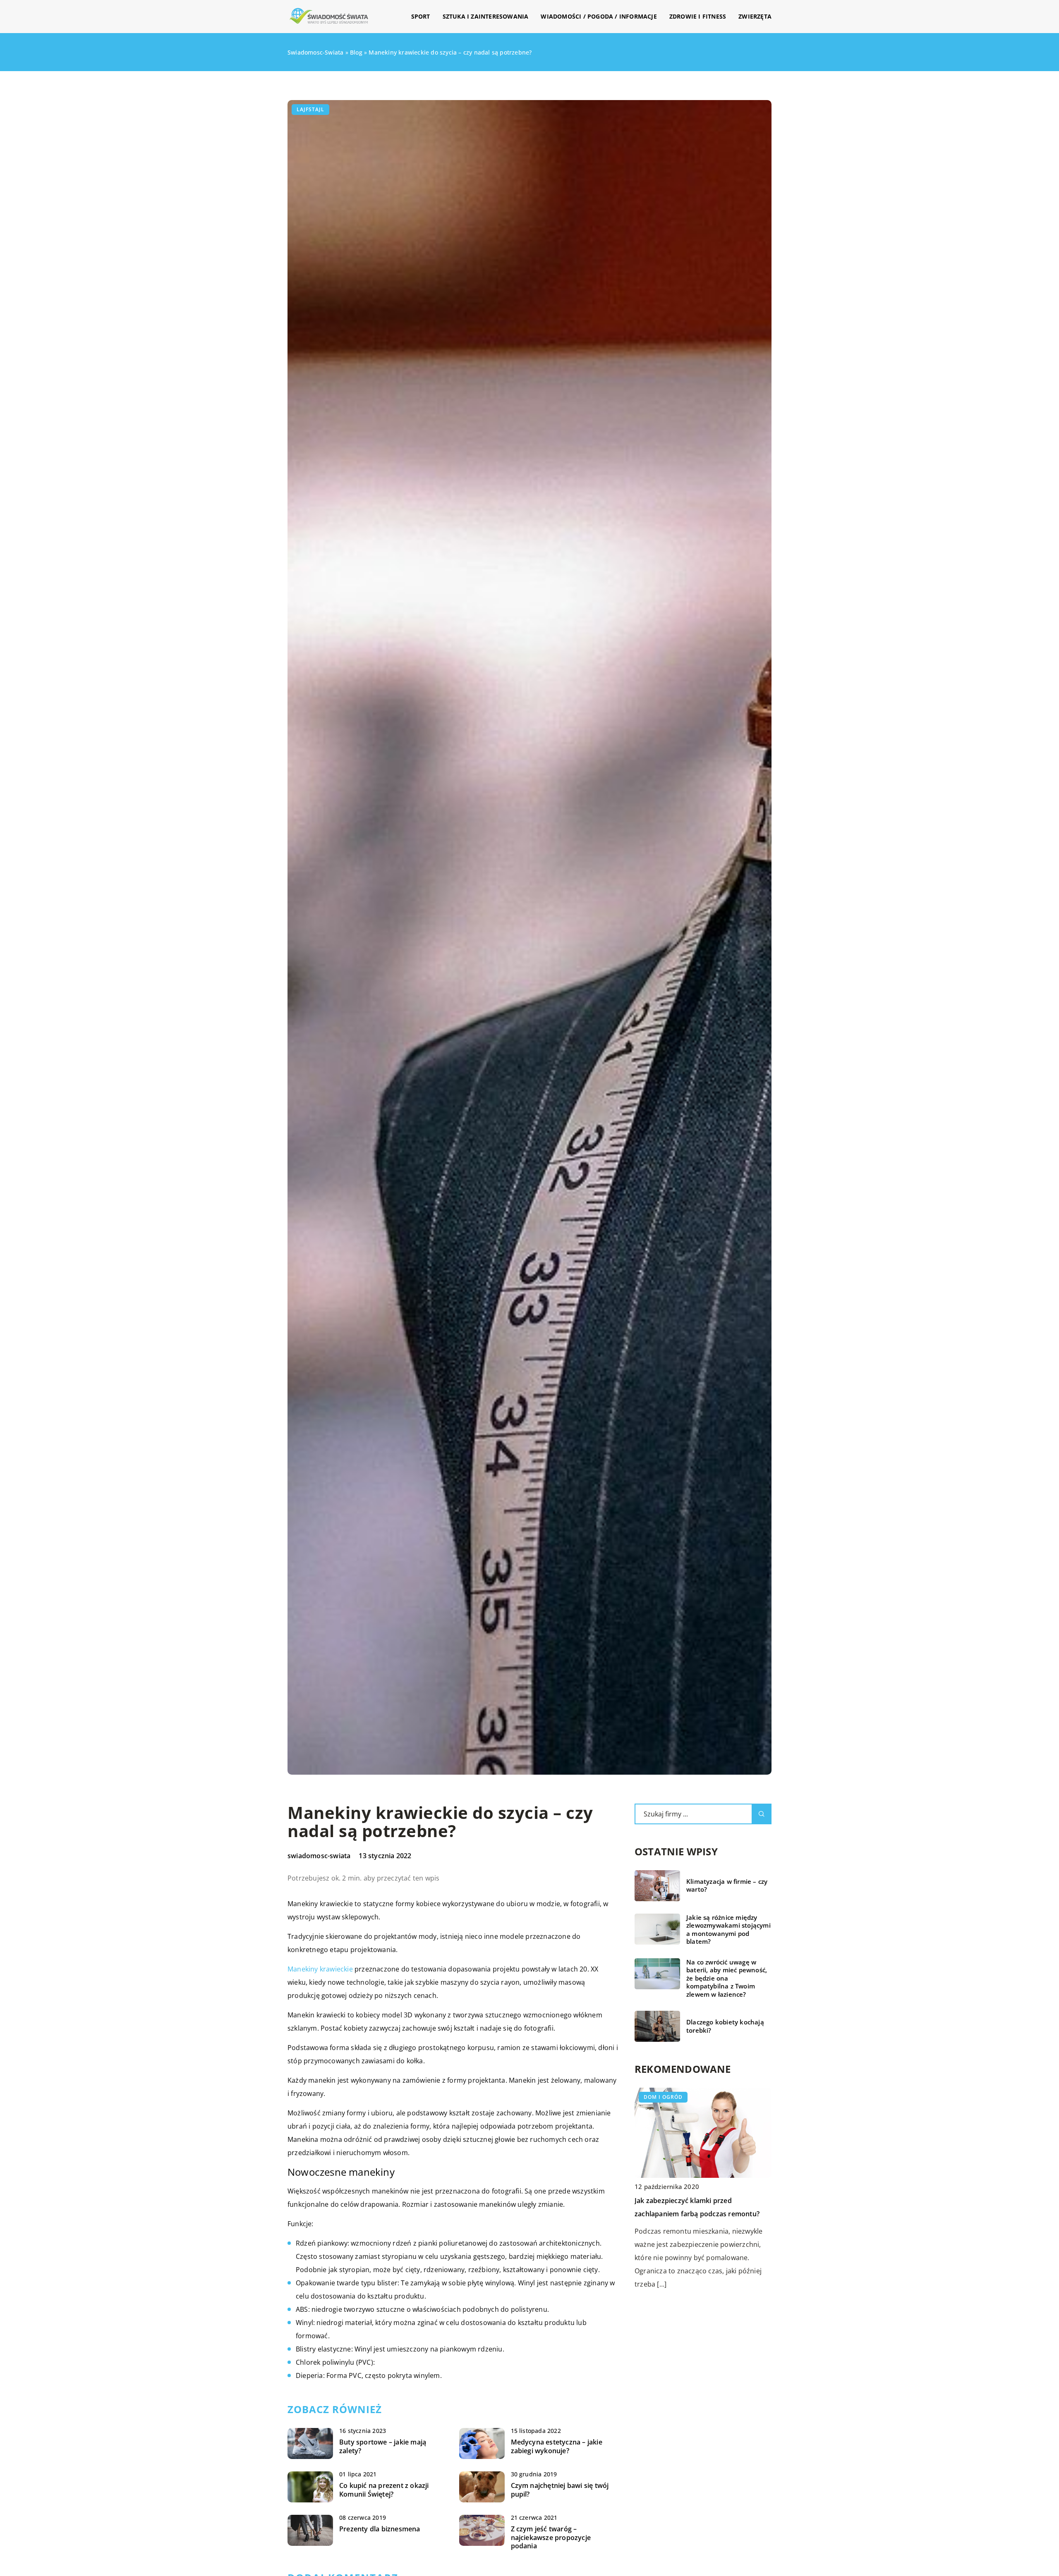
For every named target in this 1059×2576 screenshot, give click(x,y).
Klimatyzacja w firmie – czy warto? (727, 1886)
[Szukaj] (762, 1814)
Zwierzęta (755, 16)
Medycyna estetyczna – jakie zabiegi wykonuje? (557, 2447)
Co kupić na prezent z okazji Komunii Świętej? (384, 2490)
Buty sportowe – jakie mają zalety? (383, 2447)
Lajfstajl (310, 109)
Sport (421, 16)
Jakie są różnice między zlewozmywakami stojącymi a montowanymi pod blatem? (728, 1930)
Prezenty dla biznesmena (380, 2529)
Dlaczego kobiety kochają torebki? (725, 2026)
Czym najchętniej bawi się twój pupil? (560, 2490)
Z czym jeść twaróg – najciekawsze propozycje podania (551, 2538)
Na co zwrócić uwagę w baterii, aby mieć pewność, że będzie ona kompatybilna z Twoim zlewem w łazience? (727, 1978)
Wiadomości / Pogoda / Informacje (599, 16)
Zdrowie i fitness (698, 16)
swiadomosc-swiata (319, 1856)
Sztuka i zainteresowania (486, 16)
